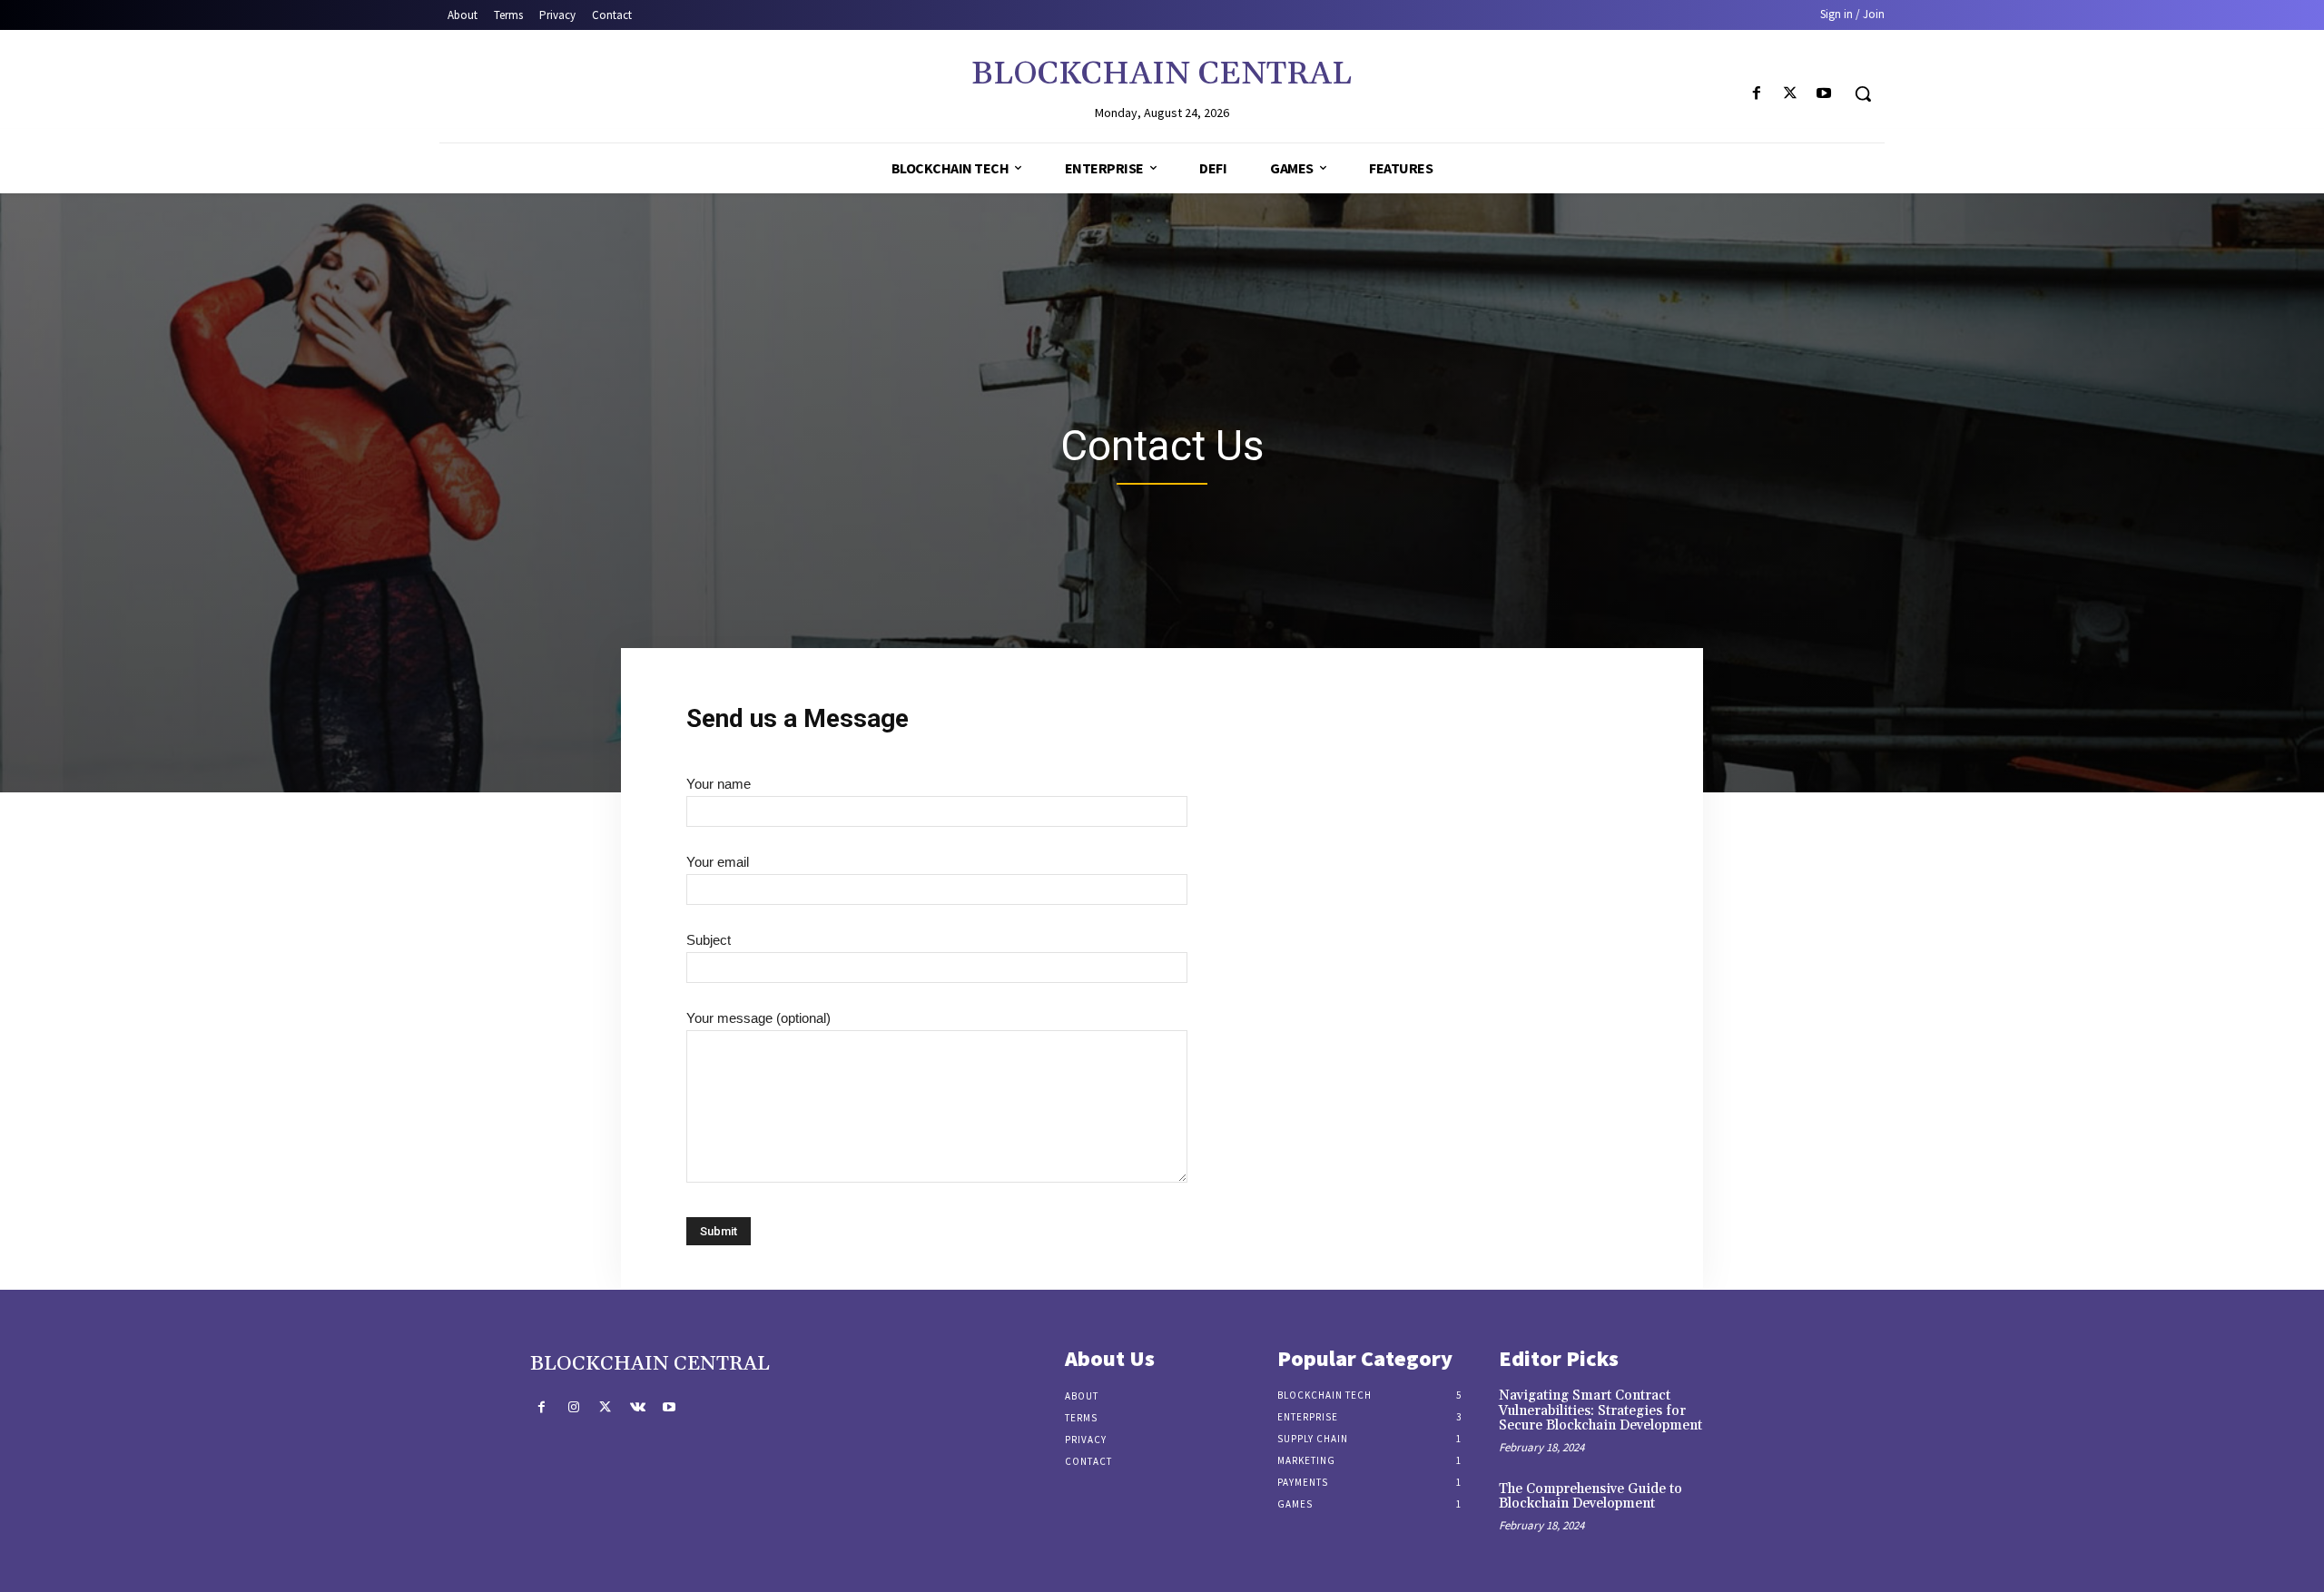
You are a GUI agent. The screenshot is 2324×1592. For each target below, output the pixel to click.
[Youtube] (1824, 94)
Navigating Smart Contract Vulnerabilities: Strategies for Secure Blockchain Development (1600, 1410)
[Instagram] (573, 1407)
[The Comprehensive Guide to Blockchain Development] (1764, 1508)
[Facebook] (1756, 94)
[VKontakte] (638, 1407)
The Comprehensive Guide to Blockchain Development (1590, 1497)
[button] (1863, 93)
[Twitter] (1791, 94)
